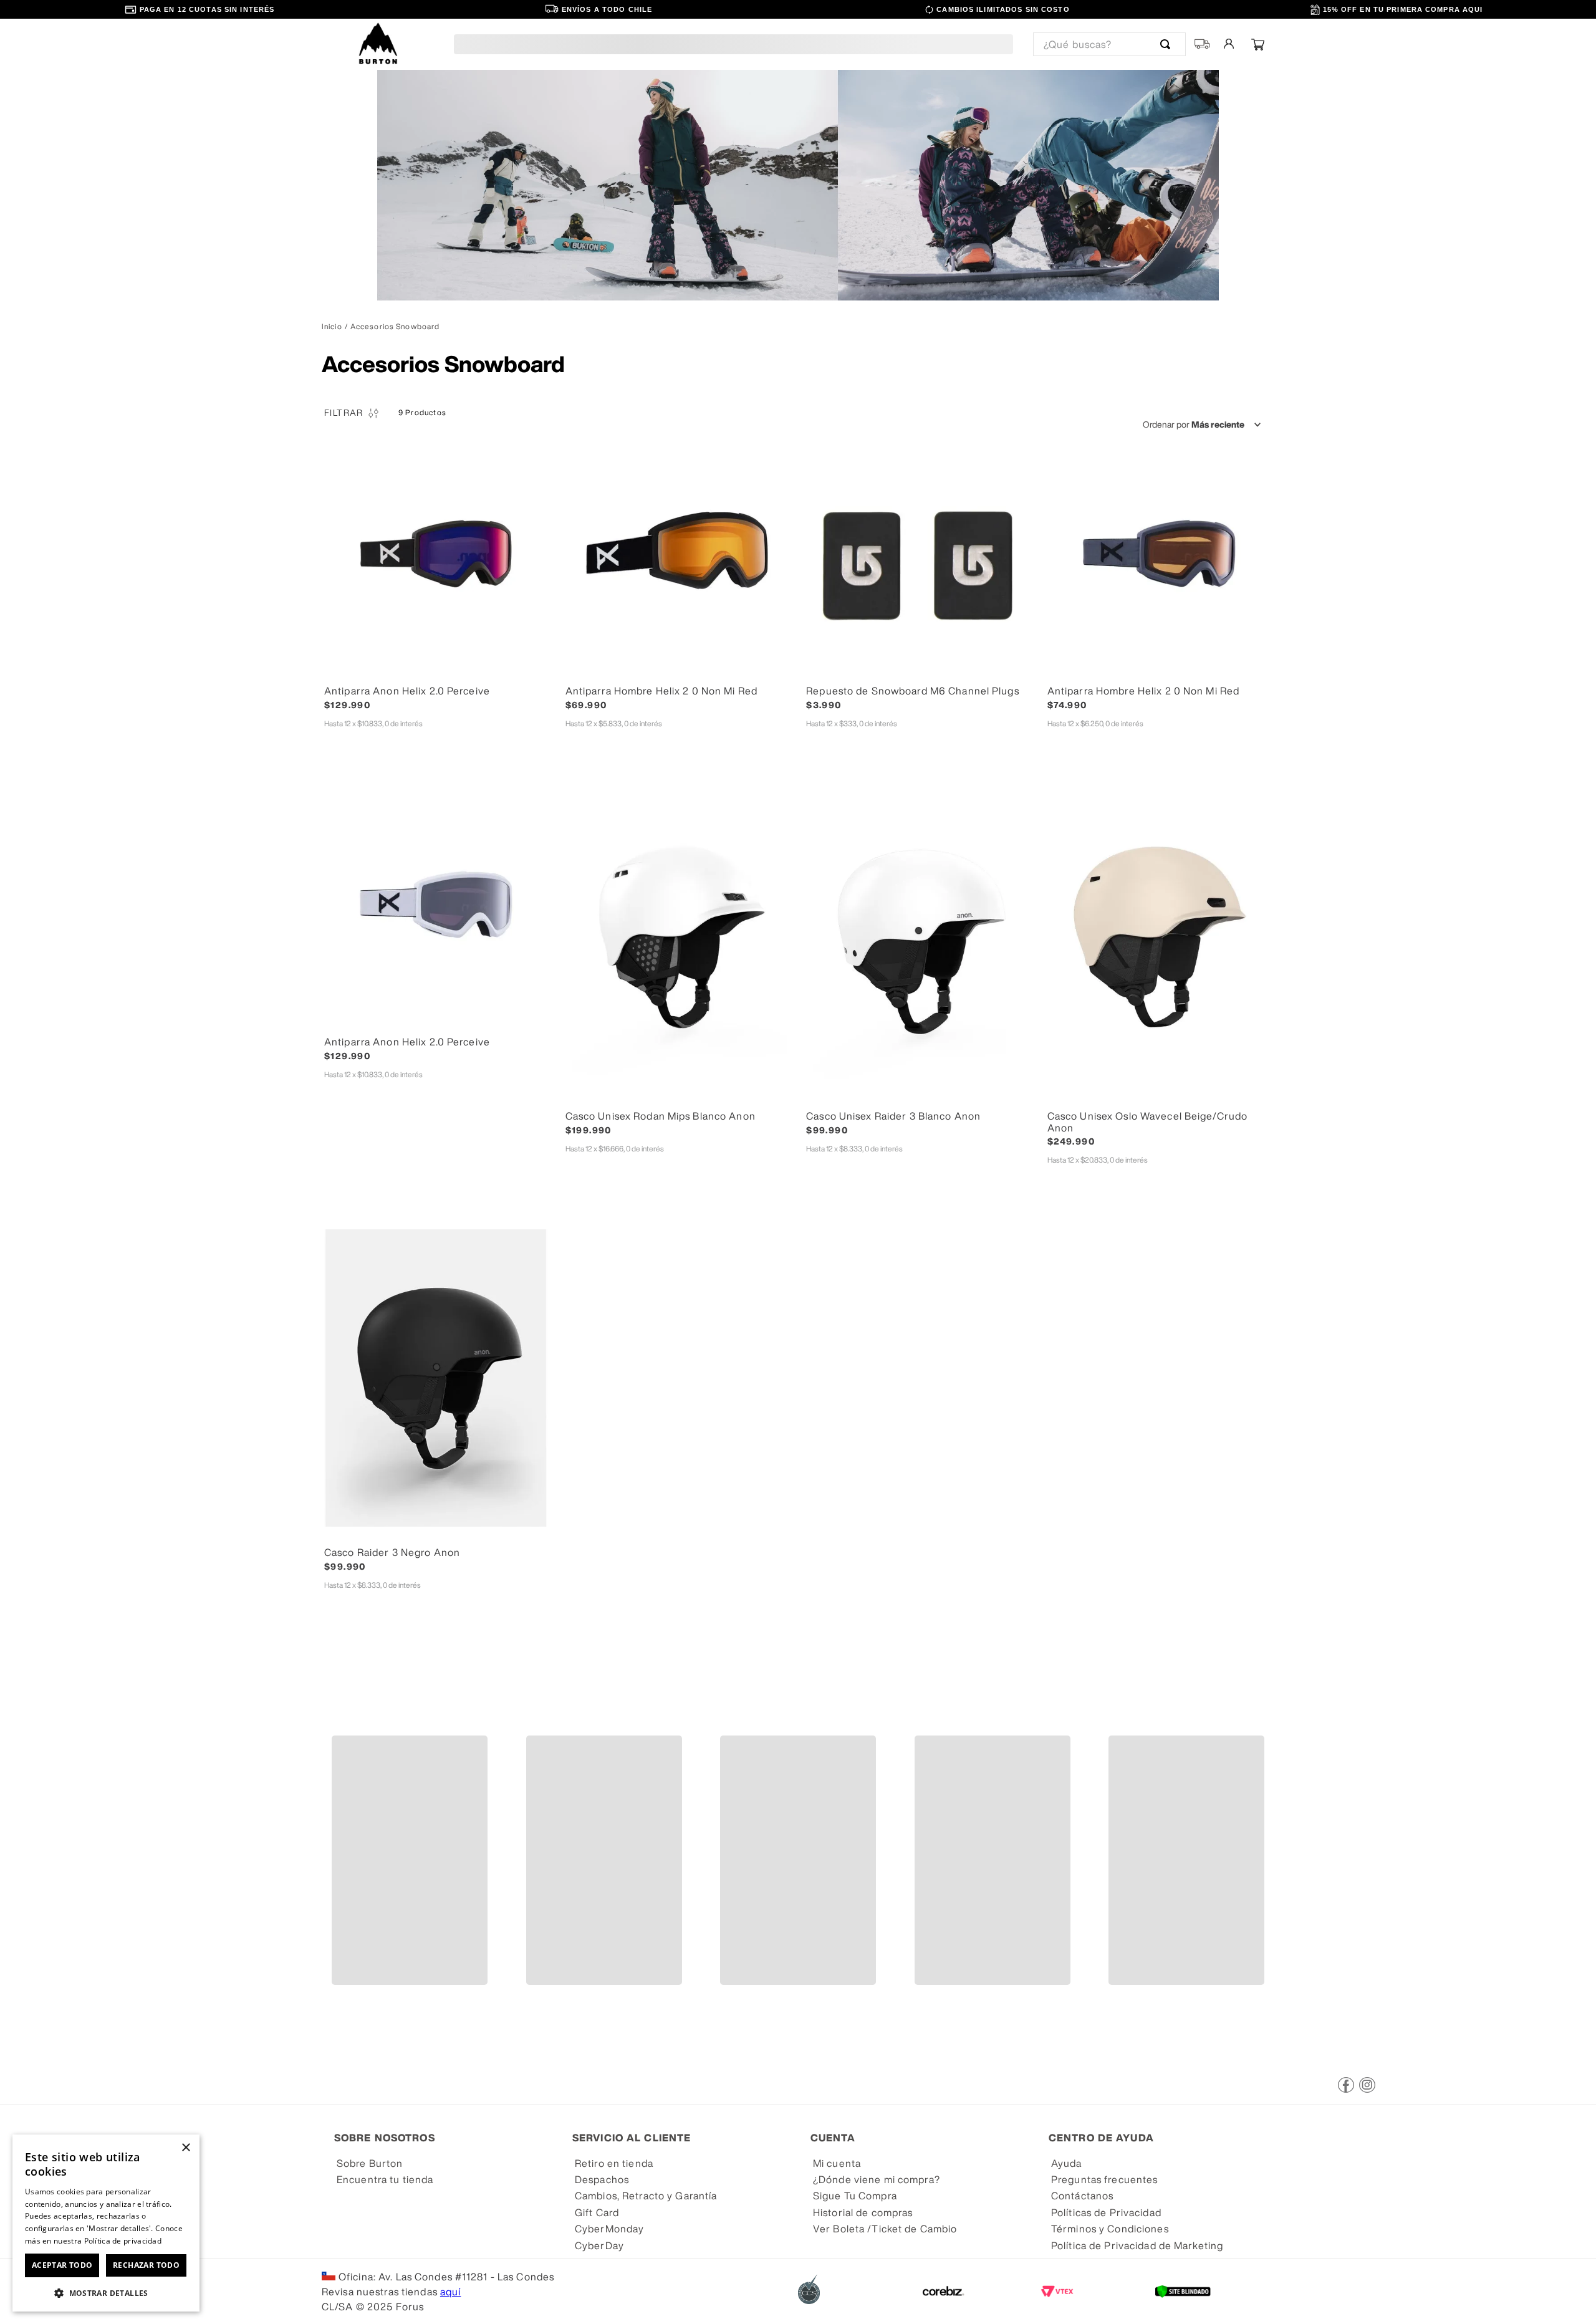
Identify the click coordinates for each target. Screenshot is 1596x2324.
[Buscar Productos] (1168, 44)
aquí (450, 2292)
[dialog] (106, 2223)
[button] (437, 670)
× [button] (185, 2148)
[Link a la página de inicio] (332, 327)
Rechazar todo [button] (146, 2265)
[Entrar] (1230, 44)
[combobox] (1109, 44)
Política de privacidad (123, 2241)
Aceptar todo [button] (62, 2265)
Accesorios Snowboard (395, 327)
